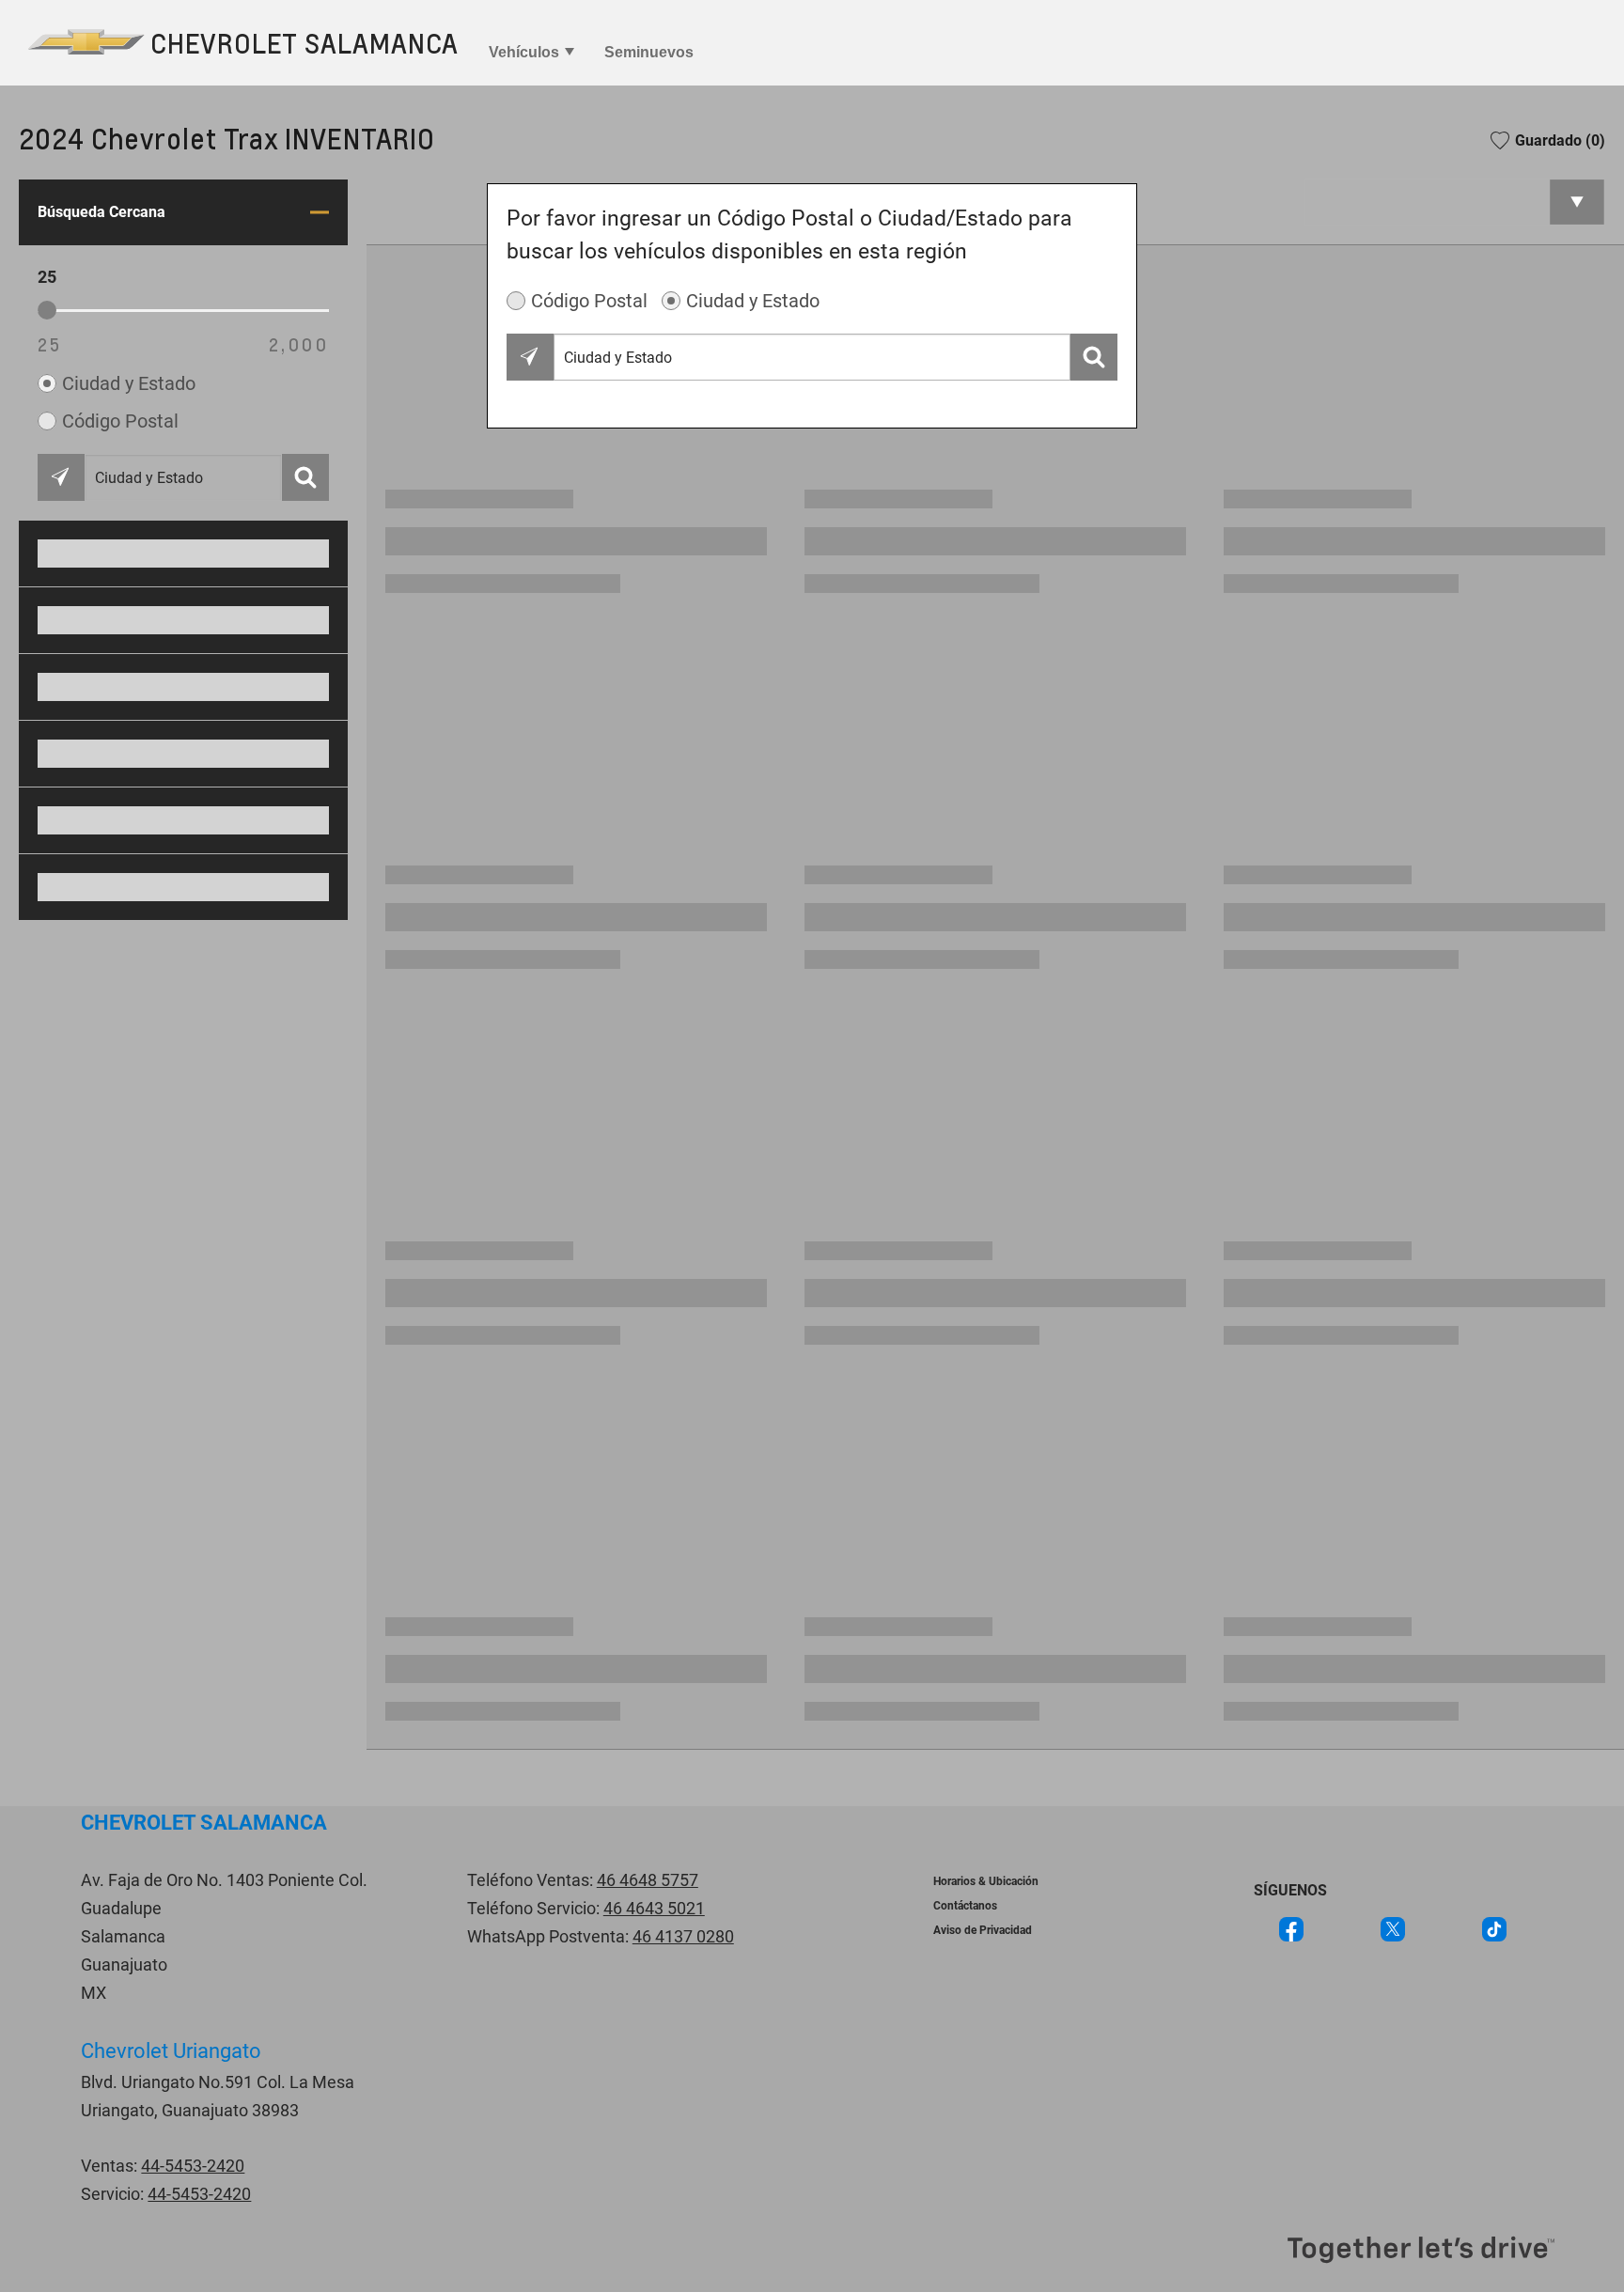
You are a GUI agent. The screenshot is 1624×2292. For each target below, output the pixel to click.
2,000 (299, 344)
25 (50, 344)
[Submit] (1094, 357)
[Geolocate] (530, 357)
